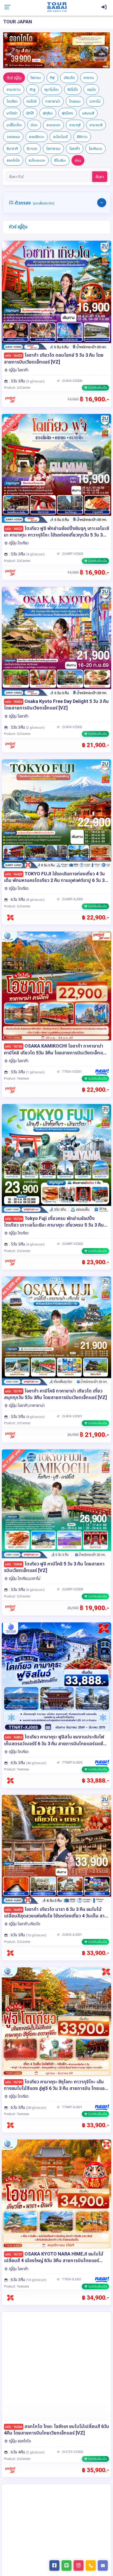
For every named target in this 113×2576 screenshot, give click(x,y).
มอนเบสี (88, 113)
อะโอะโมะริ (60, 137)
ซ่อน (78, 160)
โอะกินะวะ (96, 149)
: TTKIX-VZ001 (71, 1072)
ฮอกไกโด (13, 160)
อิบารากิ (12, 149)
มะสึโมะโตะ (14, 125)
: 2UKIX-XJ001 (71, 1935)
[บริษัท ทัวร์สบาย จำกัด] (57, 7)
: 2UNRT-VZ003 (71, 1589)
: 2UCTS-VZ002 (72, 2452)
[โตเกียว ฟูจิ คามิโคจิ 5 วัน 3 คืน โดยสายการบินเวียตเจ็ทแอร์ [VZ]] (56, 1504)
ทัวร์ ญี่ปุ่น (14, 78)
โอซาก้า (75, 149)
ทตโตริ (32, 101)
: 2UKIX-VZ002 (71, 727)
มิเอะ (34, 125)
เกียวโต (69, 78)
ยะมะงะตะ (53, 125)
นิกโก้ (30, 113)
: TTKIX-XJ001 (71, 2279)
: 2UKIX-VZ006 (71, 381)
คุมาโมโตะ (52, 90)
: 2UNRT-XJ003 (71, 899)
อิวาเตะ (32, 149)
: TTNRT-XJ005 (71, 1762)
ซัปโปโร (73, 90)
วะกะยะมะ (13, 137)
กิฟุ (52, 78)
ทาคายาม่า (53, 101)
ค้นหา (100, 177)
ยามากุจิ (75, 125)
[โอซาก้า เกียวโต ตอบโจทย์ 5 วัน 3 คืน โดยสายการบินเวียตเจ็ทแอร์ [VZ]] (56, 295)
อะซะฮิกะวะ (37, 137)
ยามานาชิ (96, 125)
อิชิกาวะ (82, 137)
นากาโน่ (95, 101)
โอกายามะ (53, 149)
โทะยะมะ (75, 101)
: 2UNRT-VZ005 (71, 554)
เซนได (91, 90)
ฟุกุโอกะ (68, 113)
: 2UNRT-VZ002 (71, 1244)
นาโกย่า (12, 113)
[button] (11, 50)
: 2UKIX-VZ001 (71, 1416)
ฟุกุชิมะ (48, 113)
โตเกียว (12, 101)
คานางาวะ (14, 90)
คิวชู (33, 90)
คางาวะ (89, 78)
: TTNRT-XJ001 (71, 2107)
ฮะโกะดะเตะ (37, 160)
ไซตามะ (36, 78)
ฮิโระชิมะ (60, 160)
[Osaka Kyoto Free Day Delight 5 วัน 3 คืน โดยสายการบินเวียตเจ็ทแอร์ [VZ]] (56, 641)
